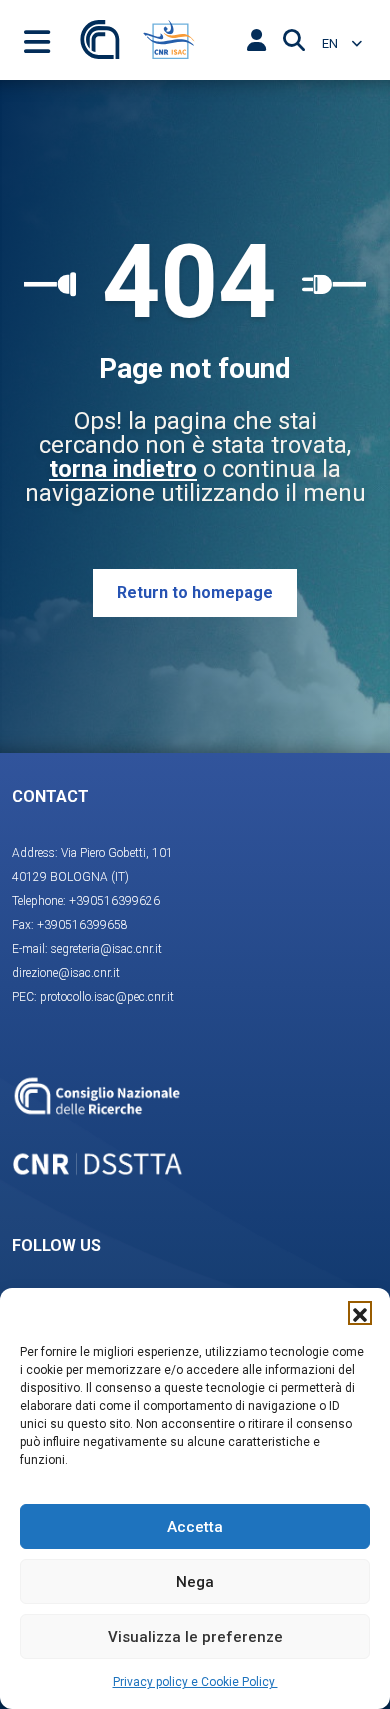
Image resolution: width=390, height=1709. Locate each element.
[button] (360, 1313)
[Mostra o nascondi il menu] (37, 40)
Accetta (195, 1527)
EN (331, 43)
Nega (195, 1582)
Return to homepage (195, 592)
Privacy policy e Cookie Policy (195, 1682)
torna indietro (123, 469)
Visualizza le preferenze (195, 1637)
